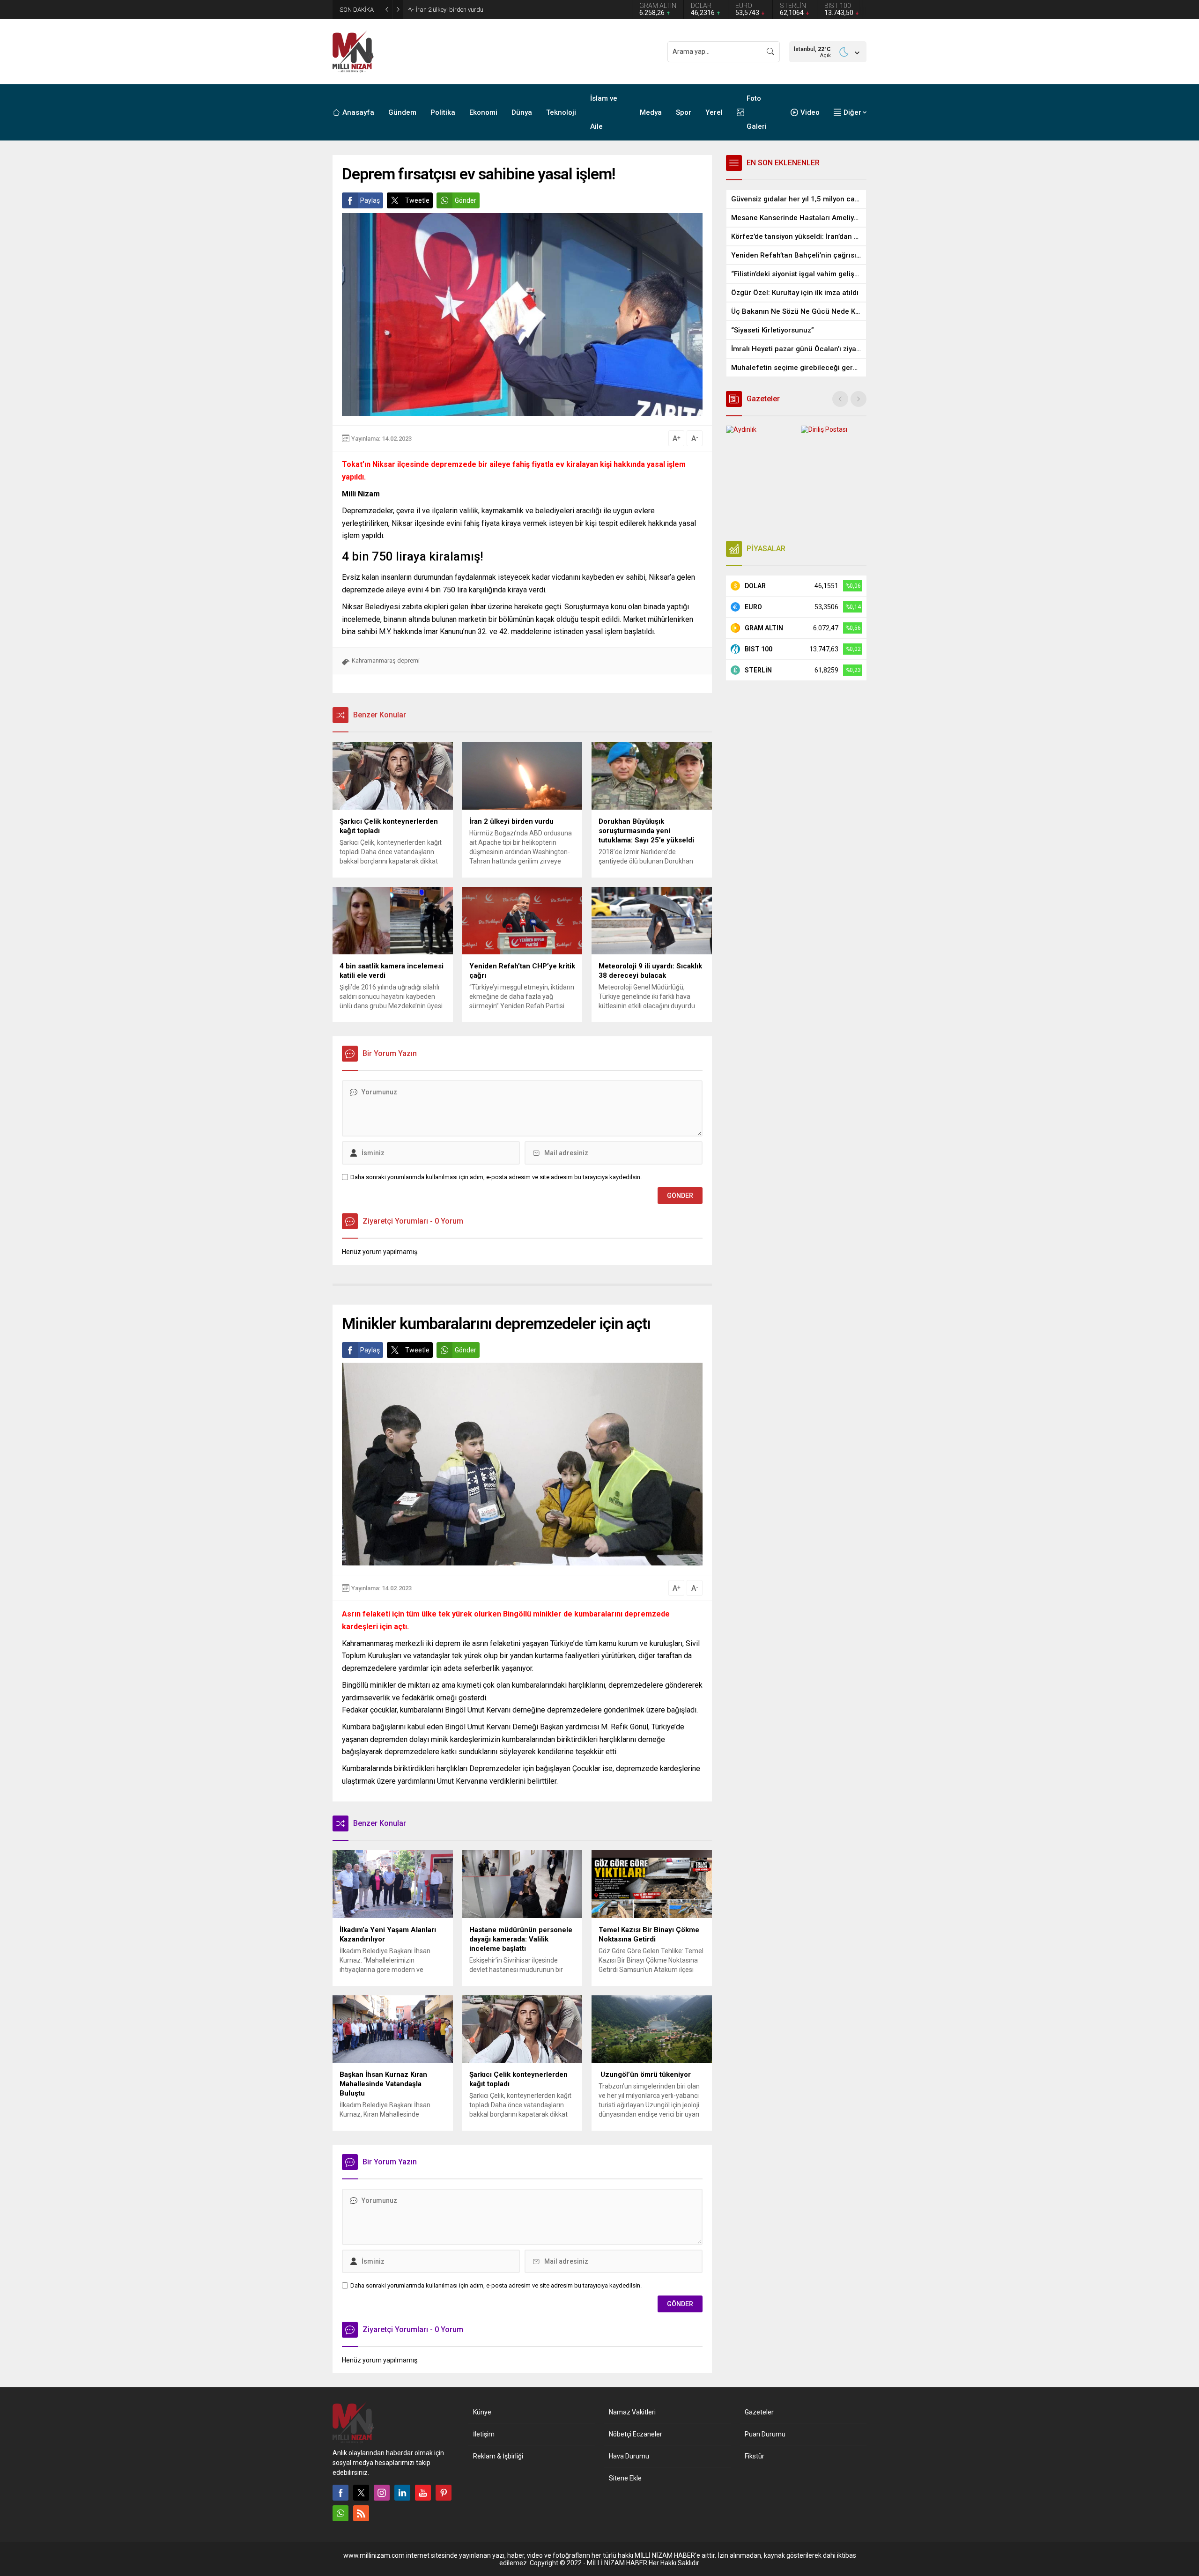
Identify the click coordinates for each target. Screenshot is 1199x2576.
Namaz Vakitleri (632, 2412)
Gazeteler (759, 2412)
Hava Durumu (629, 2456)
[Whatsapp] (340, 2513)
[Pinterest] (444, 2493)
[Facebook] (340, 2493)
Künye (482, 2412)
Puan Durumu (765, 2434)
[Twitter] (361, 2493)
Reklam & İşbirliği (498, 2456)
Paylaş (370, 200)
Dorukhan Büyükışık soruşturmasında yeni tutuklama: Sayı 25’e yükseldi (512, 10)
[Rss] (361, 2513)
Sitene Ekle (625, 2478)
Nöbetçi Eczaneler (636, 2434)
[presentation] (840, 399)
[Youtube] (423, 2493)
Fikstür (755, 2456)
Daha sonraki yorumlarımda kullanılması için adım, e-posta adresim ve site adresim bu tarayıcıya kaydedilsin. (496, 1177)
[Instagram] (382, 2493)
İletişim (484, 2434)
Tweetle (417, 200)
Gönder (466, 200)
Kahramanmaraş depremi (386, 661)
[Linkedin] (402, 2493)
